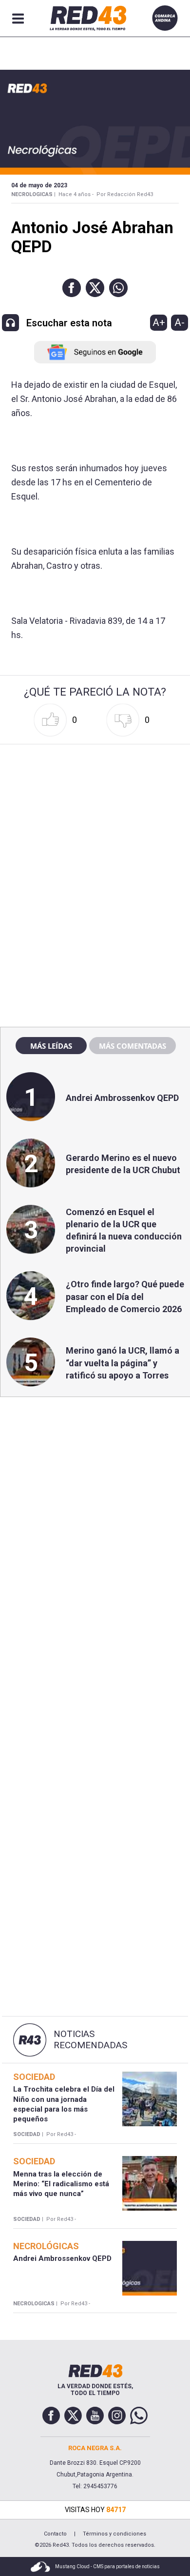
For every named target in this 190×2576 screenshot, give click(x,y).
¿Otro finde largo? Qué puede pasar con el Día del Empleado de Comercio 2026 (125, 1296)
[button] (72, 288)
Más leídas (51, 1046)
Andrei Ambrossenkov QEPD (122, 1098)
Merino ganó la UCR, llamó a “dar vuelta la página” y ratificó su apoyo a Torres (123, 1363)
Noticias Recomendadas (90, 2040)
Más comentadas (133, 1046)
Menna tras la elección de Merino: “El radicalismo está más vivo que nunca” (61, 2184)
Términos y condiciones (114, 2534)
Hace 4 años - (76, 194)
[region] (95, 810)
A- (180, 322)
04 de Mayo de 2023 (39, 185)
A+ (159, 322)
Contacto (55, 2534)
